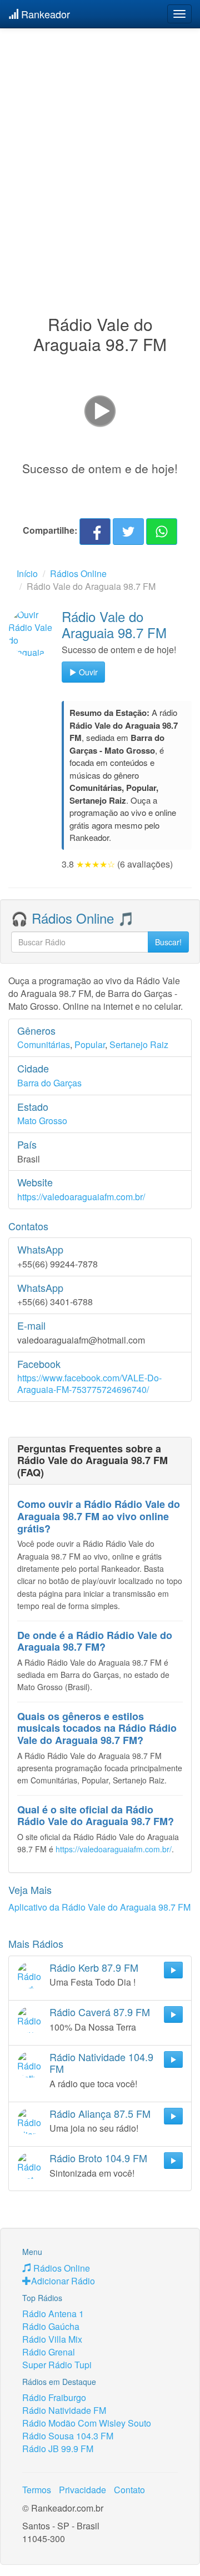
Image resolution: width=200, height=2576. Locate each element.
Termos (37, 2490)
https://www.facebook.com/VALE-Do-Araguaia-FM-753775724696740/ (89, 1384)
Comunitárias (44, 1044)
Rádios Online (78, 573)
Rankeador (44, 14)
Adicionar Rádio (63, 2281)
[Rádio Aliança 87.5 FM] (31, 2121)
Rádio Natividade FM (64, 2410)
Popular (90, 1044)
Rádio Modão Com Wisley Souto (87, 2423)
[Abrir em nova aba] (100, 410)
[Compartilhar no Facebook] (95, 532)
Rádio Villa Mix (52, 2339)
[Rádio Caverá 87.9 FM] (31, 2019)
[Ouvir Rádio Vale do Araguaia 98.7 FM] (32, 633)
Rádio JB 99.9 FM (58, 2449)
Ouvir (87, 672)
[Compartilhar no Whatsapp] (162, 532)
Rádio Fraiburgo (54, 2397)
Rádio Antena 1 (53, 2314)
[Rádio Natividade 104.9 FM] (31, 2064)
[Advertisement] (100, 149)
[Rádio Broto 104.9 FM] (31, 2166)
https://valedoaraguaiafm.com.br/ (81, 1197)
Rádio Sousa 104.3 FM (68, 2436)
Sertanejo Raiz (139, 1044)
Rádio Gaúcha (51, 2326)
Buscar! (168, 942)
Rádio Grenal (49, 2352)
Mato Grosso (42, 1121)
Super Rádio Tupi (57, 2365)
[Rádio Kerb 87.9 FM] (31, 1975)
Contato (129, 2490)
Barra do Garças (49, 1083)
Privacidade (82, 2490)
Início (27, 573)
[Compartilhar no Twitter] (128, 532)
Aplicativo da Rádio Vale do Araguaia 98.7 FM (99, 1907)
